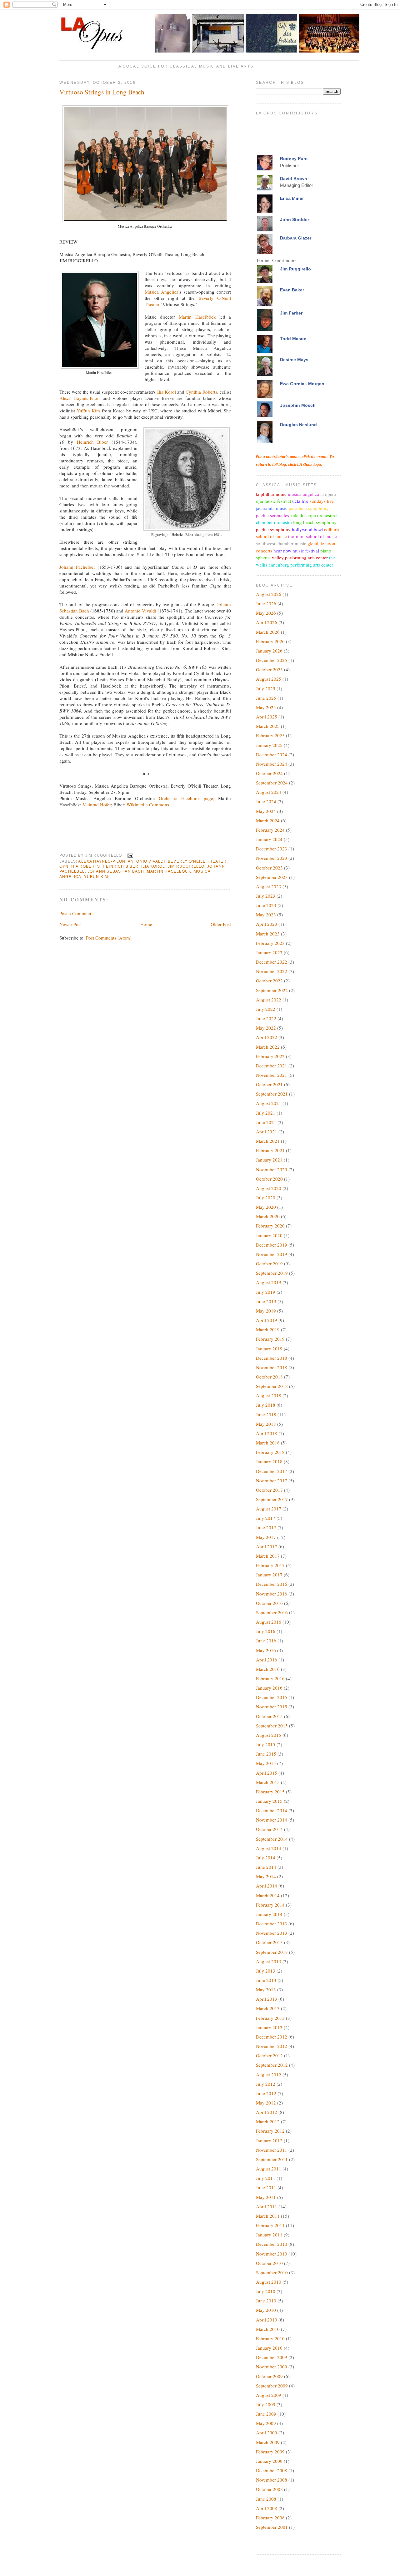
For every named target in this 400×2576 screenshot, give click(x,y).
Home (146, 924)
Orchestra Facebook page (186, 798)
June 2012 (266, 2093)
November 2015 (272, 1706)
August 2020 (269, 1188)
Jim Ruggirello (186, 866)
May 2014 (266, 1876)
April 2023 (267, 924)
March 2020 (268, 1216)
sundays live (322, 501)
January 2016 (269, 1688)
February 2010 (270, 2338)
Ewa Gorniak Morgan (302, 384)
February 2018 (270, 1452)
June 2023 (266, 905)
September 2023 (272, 877)
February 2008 (270, 2518)
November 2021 (272, 1075)
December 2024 (272, 754)
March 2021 (268, 1141)
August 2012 (269, 2074)
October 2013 (269, 1942)
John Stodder (295, 219)
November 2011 (272, 2150)
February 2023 (270, 943)
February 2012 (270, 2131)
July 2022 (266, 1009)
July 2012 (266, 2084)
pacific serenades (272, 515)
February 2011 (270, 2225)
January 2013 (269, 2027)
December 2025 (272, 660)
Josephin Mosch (298, 405)
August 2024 (269, 792)
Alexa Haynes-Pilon (80, 398)
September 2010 (272, 2272)
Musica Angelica (162, 292)
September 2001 (272, 2527)
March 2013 (268, 2008)
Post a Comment (75, 913)
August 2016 (269, 1622)
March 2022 (268, 1047)
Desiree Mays (294, 360)
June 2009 (266, 2414)
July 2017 (266, 1518)
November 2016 (272, 1594)
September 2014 (272, 1839)
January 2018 (269, 1461)
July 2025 (266, 688)
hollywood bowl (307, 529)
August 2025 (269, 679)
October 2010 (269, 2263)
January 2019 (269, 1348)
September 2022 (272, 990)
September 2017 (272, 1499)
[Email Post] (130, 855)
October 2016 (269, 1603)
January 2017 (269, 1575)
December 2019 (272, 1245)
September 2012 (272, 2065)
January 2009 (269, 2461)
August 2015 (269, 1735)
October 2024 (269, 773)
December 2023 (272, 849)
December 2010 (272, 2244)
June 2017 (266, 1527)
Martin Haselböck (197, 317)
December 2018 (272, 1358)
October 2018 (269, 1377)
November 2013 (272, 1933)
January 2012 (269, 2140)
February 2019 (270, 1339)
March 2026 (268, 632)
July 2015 (266, 1744)
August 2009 (269, 2395)
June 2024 (266, 801)
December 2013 (272, 1923)
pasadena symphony (309, 508)
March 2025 (268, 726)
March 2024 (268, 820)
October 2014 (269, 1829)
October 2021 (269, 1084)
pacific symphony (273, 529)
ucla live (300, 501)
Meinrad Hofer (97, 804)
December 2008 (272, 2470)
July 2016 (266, 1631)
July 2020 (266, 1197)
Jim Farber (291, 313)
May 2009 (266, 2423)
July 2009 (266, 2404)
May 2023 (266, 915)
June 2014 (266, 1867)
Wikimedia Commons (148, 804)
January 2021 (269, 1160)
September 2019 (272, 1273)
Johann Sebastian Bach (116, 871)
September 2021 (272, 1094)
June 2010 (266, 2301)
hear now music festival (296, 551)
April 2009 (267, 2432)
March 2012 (268, 2121)
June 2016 (266, 1641)
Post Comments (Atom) (109, 938)
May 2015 (266, 1763)
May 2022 (266, 1028)
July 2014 (266, 1858)
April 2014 (267, 1886)
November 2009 (272, 2367)
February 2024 (270, 830)
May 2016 (266, 1650)
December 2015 (272, 1697)
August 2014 (269, 1848)
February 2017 (270, 1565)
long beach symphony (315, 522)
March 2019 (268, 1329)
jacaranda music (272, 508)
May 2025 (266, 707)
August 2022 (269, 1000)
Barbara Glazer (296, 238)
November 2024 (272, 764)
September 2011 (272, 2159)
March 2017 (268, 1556)
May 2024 (266, 811)
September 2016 (272, 1612)
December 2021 (272, 1066)
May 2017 (266, 1537)
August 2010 (269, 2282)
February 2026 (270, 641)
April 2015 (267, 1773)
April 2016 (267, 1660)
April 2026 (267, 622)
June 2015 (266, 1754)
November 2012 (272, 2046)
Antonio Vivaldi (141, 611)
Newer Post (70, 924)
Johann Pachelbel (78, 567)
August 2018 (269, 1395)
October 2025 (269, 669)
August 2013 (269, 1961)
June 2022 (266, 1018)
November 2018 (272, 1367)
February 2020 (270, 1226)
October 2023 (269, 868)
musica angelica (303, 494)
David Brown (294, 179)
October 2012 (269, 2055)
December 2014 (272, 1810)
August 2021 (269, 1103)
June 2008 (266, 2499)
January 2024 (269, 839)
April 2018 (267, 1433)
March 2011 (268, 2216)
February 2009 (270, 2452)
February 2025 (270, 735)
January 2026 (269, 651)
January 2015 (269, 1801)
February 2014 (270, 1905)
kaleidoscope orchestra (313, 515)
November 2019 (272, 1254)
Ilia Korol (167, 392)
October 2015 (269, 1716)
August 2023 (269, 886)
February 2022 (270, 1056)
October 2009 (269, 2376)
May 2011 (266, 2197)
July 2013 (266, 1971)
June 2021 (266, 1122)
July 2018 (266, 1405)
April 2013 (267, 1999)
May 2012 (266, 2103)
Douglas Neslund (298, 425)
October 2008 (269, 2489)
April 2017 (267, 1546)
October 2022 (269, 980)
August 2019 (269, 1282)
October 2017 (269, 1490)
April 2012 (267, 2112)
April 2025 (267, 717)
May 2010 (266, 2310)
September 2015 (272, 1726)
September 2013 (272, 1952)
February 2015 (270, 1792)
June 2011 (266, 2187)
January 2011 (269, 2235)
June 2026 (266, 603)
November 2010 (272, 2254)
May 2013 (266, 1989)
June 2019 (266, 1301)
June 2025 (266, 698)
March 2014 (268, 1895)
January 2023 (269, 952)
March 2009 (268, 2442)
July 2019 (266, 1292)
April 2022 (267, 1037)
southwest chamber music (281, 543)
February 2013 (270, 2018)
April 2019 (267, 1320)
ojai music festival (273, 501)
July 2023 (266, 896)
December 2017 (272, 1471)
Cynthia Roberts (201, 392)
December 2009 (272, 2357)
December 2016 (272, 1584)
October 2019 (269, 1263)
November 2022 (272, 971)
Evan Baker (292, 290)
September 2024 (272, 783)
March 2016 (268, 1669)
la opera (328, 494)
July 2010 (266, 2291)
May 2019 (266, 1311)
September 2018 (272, 1386)
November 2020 (272, 1169)
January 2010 (269, 2348)
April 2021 (267, 1132)
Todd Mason (293, 339)
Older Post (221, 924)
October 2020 (269, 1179)
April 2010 (267, 2320)
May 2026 (266, 613)
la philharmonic (271, 494)
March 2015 (268, 1782)
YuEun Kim (88, 411)
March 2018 (268, 1443)
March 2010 (268, 2329)
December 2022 (272, 962)
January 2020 (269, 1235)
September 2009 (272, 2386)
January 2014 (269, 1914)
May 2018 (266, 1424)
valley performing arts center (300, 557)
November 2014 (272, 1820)
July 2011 (266, 2178)
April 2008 (267, 2508)
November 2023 (272, 858)
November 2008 (272, 2480)
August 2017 (269, 1509)
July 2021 (266, 1113)
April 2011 (267, 2206)
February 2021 (270, 1150)
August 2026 (269, 594)
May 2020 (266, 1207)
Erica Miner (292, 198)
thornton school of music (312, 536)
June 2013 (266, 1980)
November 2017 (272, 1480)
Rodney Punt (294, 159)
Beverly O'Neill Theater (197, 861)
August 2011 (269, 2169)
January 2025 (269, 745)
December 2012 (272, 2037)
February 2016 (270, 1678)
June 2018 (266, 1414)
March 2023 (268, 934)
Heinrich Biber (94, 442)
